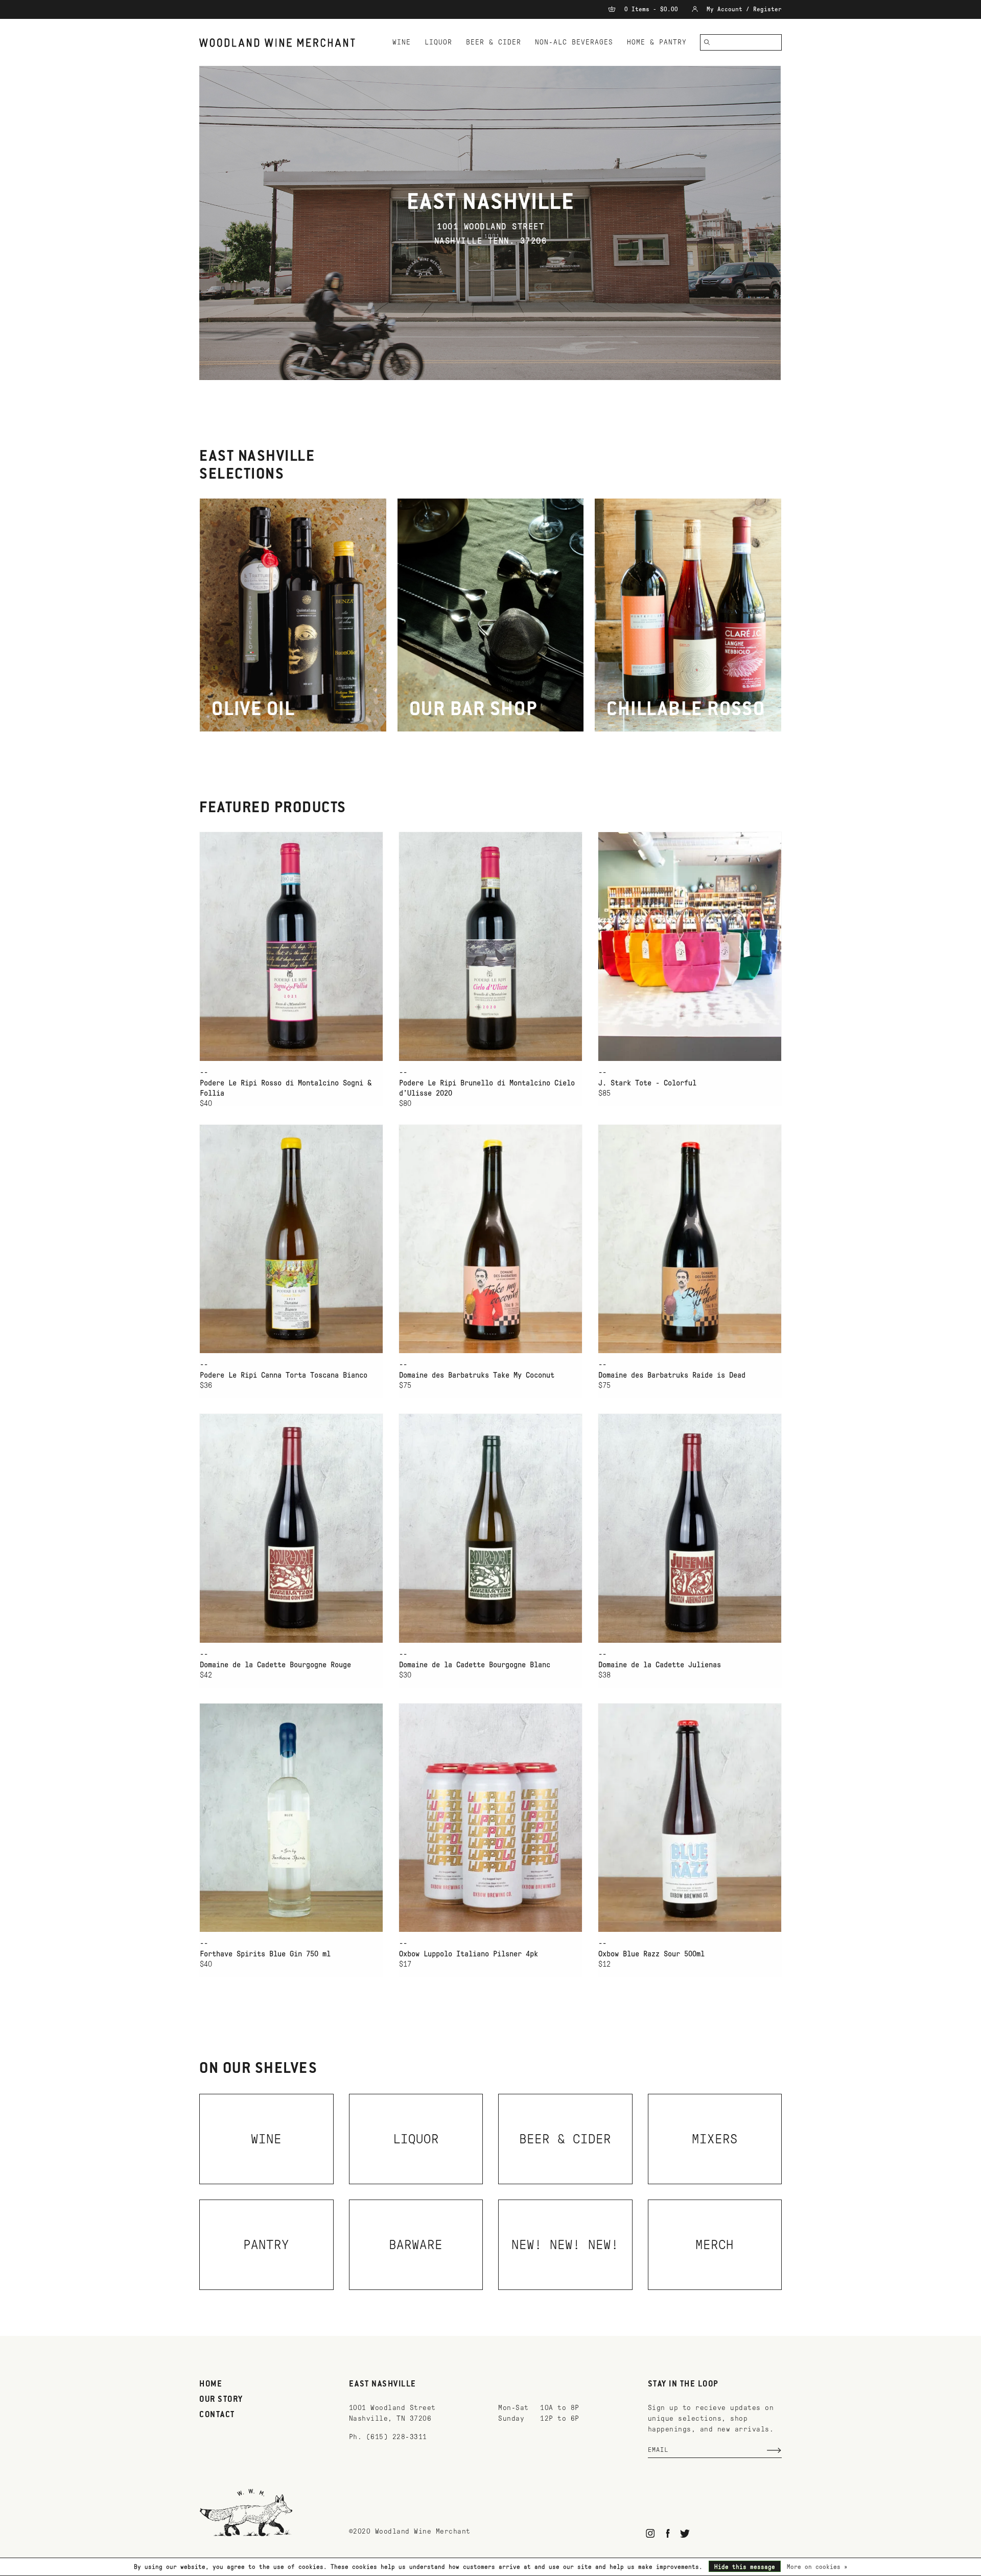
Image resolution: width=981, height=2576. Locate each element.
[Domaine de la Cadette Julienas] (690, 1528)
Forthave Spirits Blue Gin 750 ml (265, 1954)
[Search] (707, 42)
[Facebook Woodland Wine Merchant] (668, 2533)
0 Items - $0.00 (651, 9)
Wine (402, 42)
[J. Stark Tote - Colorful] (690, 946)
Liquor (438, 42)
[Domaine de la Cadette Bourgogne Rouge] (291, 1528)
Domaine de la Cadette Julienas (660, 1665)
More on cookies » (817, 2567)
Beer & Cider (494, 42)
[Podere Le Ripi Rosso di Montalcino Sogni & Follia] (291, 946)
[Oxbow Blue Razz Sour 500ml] (690, 1818)
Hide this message (745, 2567)
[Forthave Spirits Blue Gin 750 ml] (291, 1818)
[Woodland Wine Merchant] (282, 43)
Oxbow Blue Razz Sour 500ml (651, 1954)
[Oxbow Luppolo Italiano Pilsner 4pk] (491, 1818)
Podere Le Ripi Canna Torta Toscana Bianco (284, 1375)
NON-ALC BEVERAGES (574, 42)
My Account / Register (742, 9)
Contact (217, 2415)
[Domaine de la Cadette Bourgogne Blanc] (491, 1528)
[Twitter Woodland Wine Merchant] (685, 2533)
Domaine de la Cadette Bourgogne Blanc (475, 1665)
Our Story (221, 2400)
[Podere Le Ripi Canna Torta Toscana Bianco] (291, 1239)
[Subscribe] (774, 2450)
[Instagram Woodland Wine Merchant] (651, 2533)
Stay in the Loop (683, 2384)
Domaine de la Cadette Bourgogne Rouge (275, 1665)
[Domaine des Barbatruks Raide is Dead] (690, 1239)
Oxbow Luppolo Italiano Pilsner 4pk (469, 1954)
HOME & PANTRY (657, 42)
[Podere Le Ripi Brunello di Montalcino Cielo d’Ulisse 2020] (491, 946)
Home (211, 2384)
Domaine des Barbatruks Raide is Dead (672, 1375)
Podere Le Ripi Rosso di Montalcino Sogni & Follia (286, 1088)
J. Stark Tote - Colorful (647, 1083)
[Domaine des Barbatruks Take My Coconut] (491, 1239)
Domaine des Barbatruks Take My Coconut (477, 1375)
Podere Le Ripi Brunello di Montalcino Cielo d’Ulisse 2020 (487, 1088)
